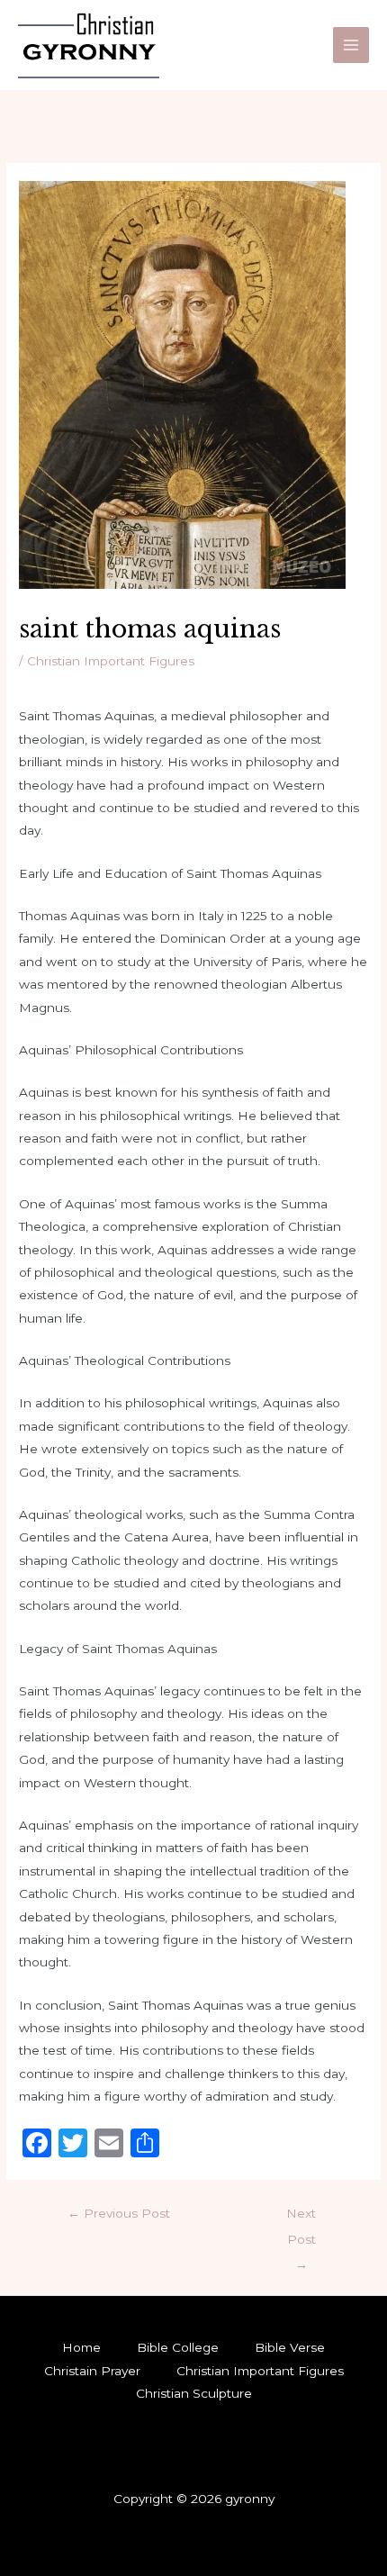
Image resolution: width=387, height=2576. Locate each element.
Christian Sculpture (194, 2393)
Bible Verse (290, 2347)
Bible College (178, 2347)
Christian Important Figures (111, 661)
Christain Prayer (92, 2371)
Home (81, 2347)
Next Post (301, 2218)
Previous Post (119, 2213)
